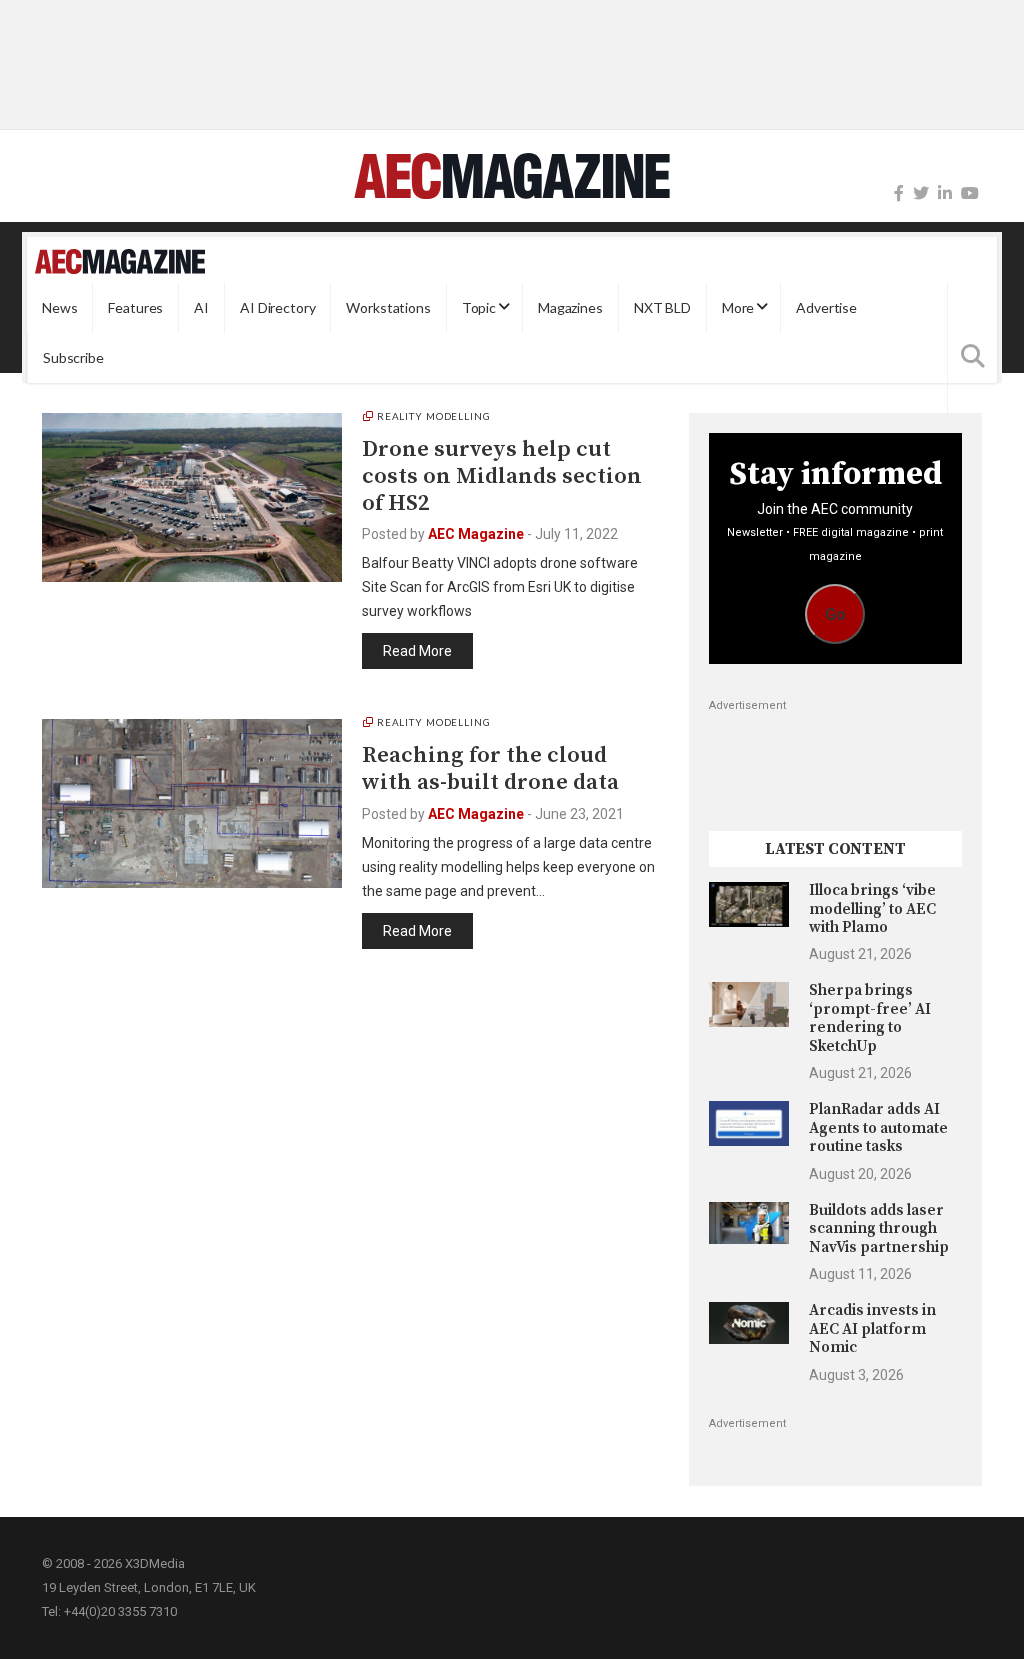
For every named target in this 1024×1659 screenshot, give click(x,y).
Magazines (570, 307)
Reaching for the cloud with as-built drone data (490, 769)
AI (201, 307)
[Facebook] (899, 193)
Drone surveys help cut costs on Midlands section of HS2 (502, 476)
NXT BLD (662, 307)
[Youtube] (970, 193)
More (738, 307)
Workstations (388, 307)
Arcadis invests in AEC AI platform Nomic (872, 1329)
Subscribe (73, 357)
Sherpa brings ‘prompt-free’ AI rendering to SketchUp (870, 1018)
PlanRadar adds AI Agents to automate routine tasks (878, 1128)
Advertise (826, 307)
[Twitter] (921, 193)
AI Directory (277, 307)
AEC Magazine (476, 534)
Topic (479, 307)
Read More (417, 651)
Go (835, 614)
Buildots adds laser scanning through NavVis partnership (879, 1229)
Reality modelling (434, 416)
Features (135, 307)
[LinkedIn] (945, 193)
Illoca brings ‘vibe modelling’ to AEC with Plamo (872, 909)
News (59, 307)
